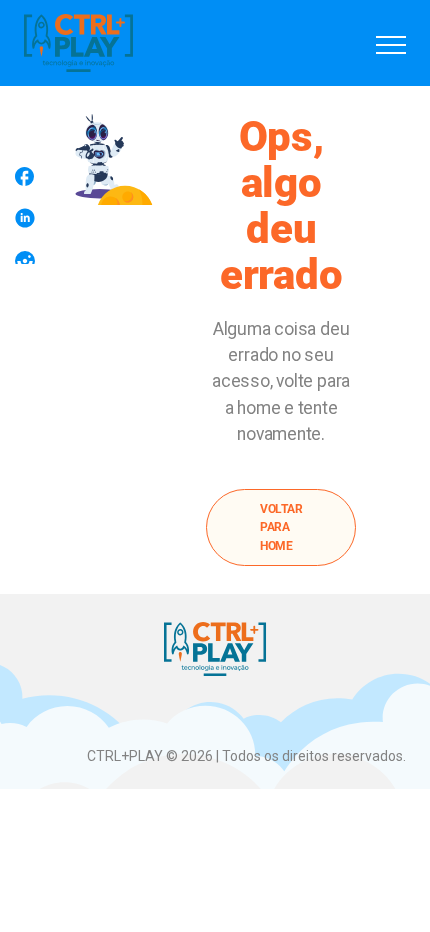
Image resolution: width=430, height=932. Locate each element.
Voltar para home (281, 527)
